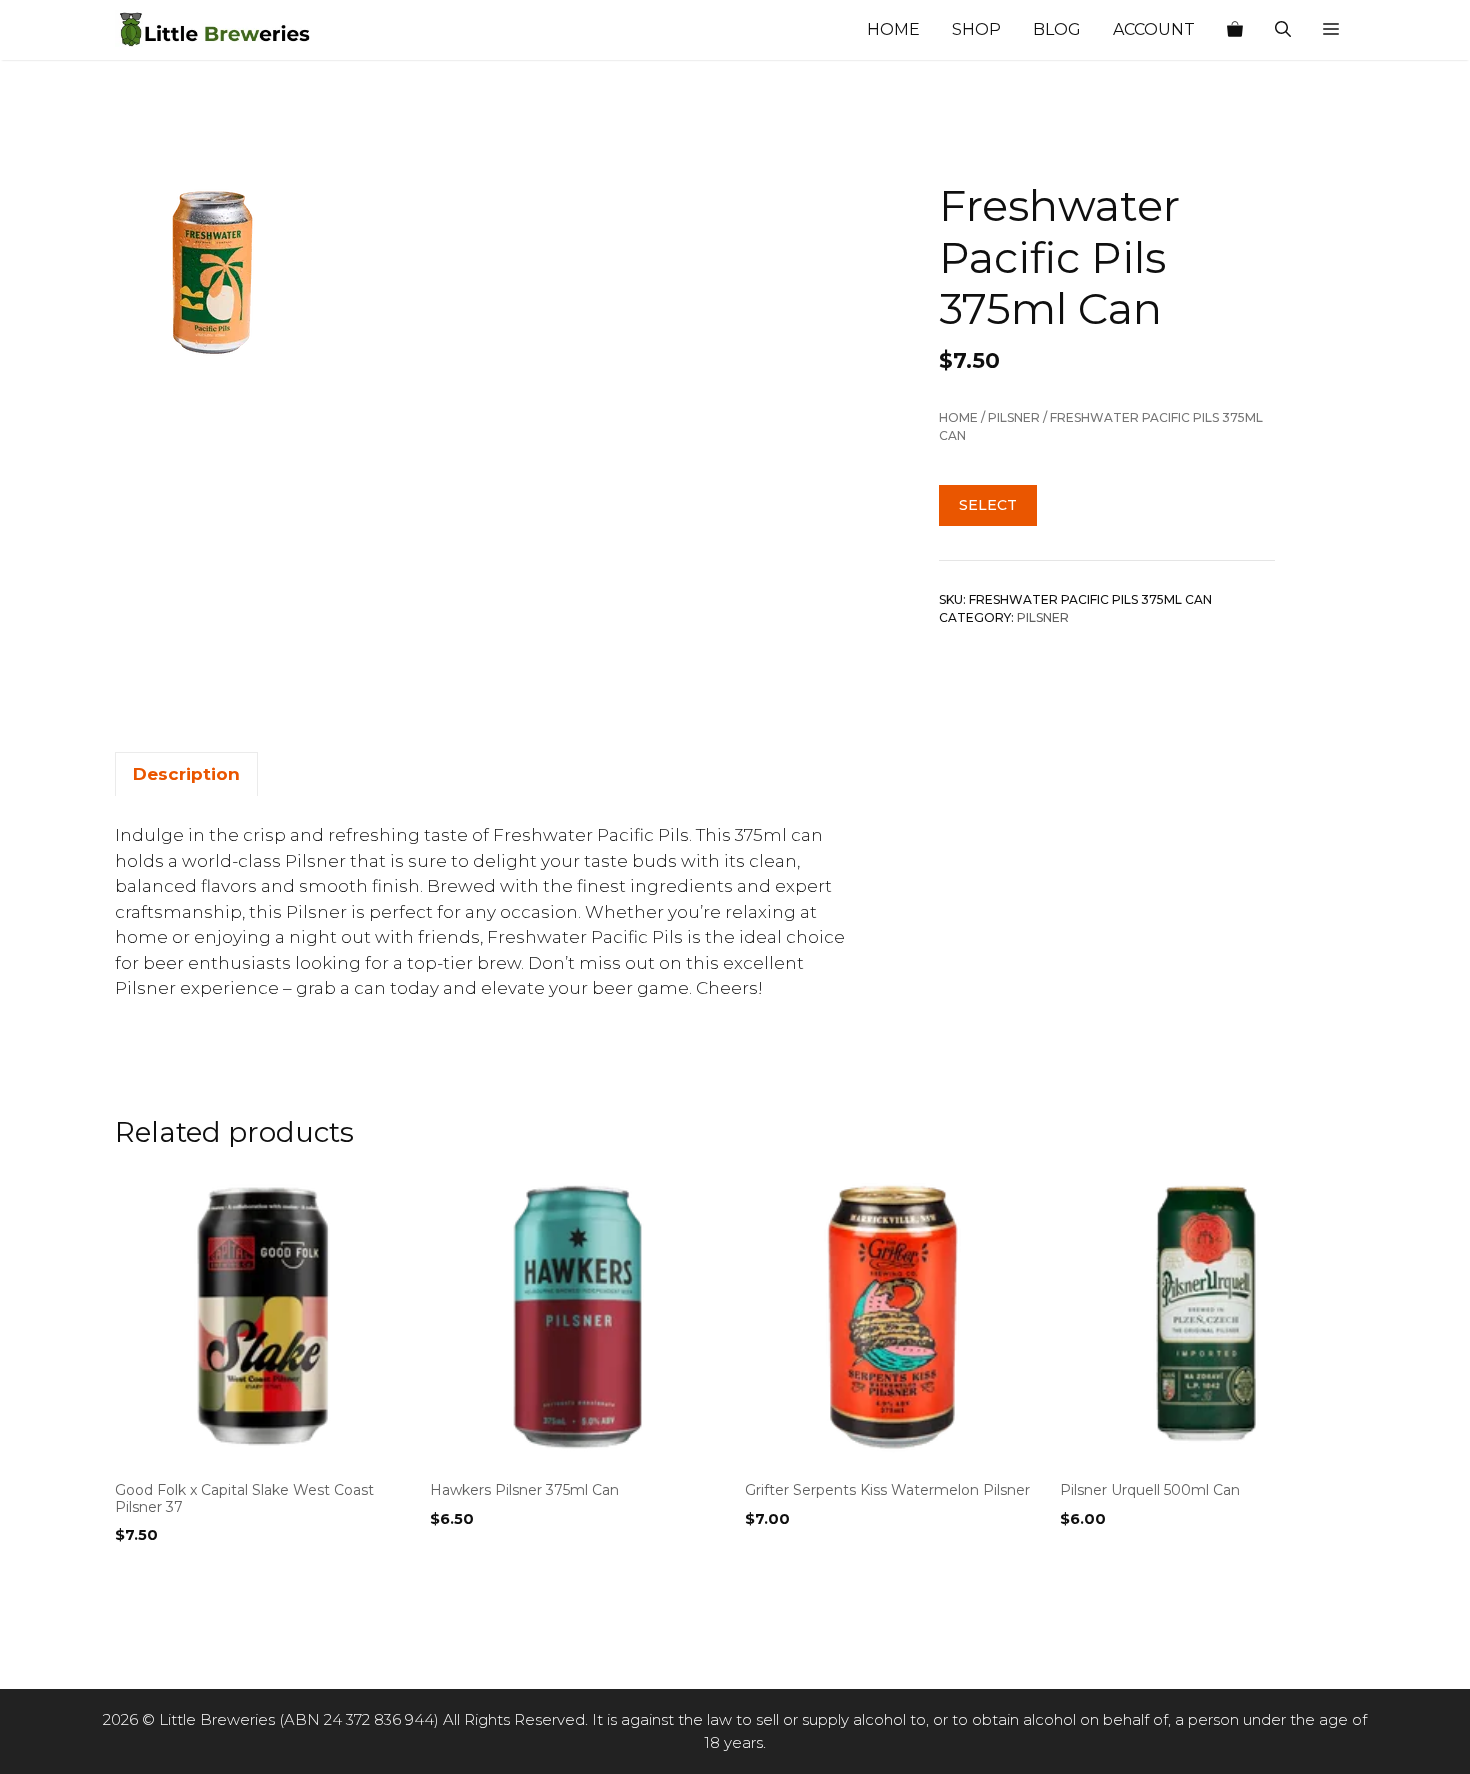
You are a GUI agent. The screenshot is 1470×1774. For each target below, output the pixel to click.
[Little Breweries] (215, 30)
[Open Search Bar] (1283, 30)
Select (988, 505)
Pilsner (1014, 417)
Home (893, 29)
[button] (1331, 30)
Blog (1057, 29)
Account (1154, 29)
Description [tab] (186, 774)
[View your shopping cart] (1235, 30)
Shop (976, 29)
